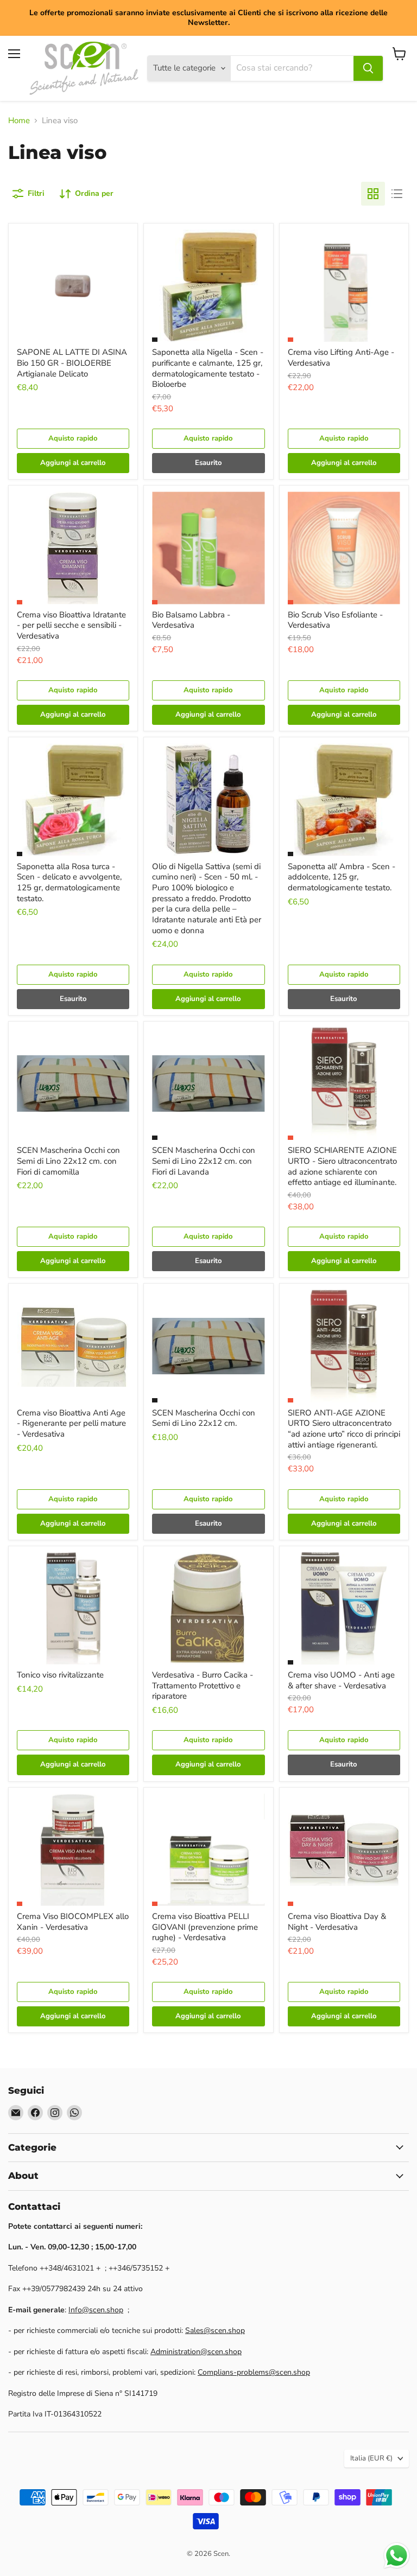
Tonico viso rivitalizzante (60, 1675)
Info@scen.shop (96, 2310)
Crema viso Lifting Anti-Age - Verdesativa (341, 358)
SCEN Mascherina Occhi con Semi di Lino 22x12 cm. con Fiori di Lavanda (204, 1161)
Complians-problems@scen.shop (254, 2372)
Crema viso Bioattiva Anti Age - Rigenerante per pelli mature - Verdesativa (71, 1423)
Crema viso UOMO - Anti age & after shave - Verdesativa (341, 1680)
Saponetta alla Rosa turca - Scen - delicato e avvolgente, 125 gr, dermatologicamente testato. (69, 882)
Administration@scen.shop (196, 2352)
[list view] (397, 194)
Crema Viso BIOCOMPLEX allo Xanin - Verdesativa (73, 1922)
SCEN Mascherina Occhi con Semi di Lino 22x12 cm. (204, 1418)
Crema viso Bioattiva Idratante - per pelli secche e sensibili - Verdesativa (71, 625)
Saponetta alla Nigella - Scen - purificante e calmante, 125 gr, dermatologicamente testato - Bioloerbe (208, 368)
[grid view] (373, 194)
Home (19, 121)
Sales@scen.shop (215, 2330)
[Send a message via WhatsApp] (397, 2556)
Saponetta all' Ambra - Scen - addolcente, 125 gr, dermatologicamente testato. (342, 877)
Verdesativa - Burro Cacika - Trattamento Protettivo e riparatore (203, 1685)
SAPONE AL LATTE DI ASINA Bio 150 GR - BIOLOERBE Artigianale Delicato (72, 363)
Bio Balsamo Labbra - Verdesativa (191, 620)
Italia (371, 2458)
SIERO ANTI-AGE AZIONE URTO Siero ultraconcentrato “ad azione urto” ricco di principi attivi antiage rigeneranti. (344, 1429)
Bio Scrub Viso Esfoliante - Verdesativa (335, 620)
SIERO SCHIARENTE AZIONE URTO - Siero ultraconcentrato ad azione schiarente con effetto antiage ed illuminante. (342, 1166)
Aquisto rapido (73, 438)
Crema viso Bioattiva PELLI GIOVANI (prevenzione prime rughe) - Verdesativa (205, 1927)
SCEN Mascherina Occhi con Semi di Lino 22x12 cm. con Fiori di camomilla (68, 1161)
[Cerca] (368, 68)
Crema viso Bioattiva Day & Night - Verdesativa (337, 1922)
